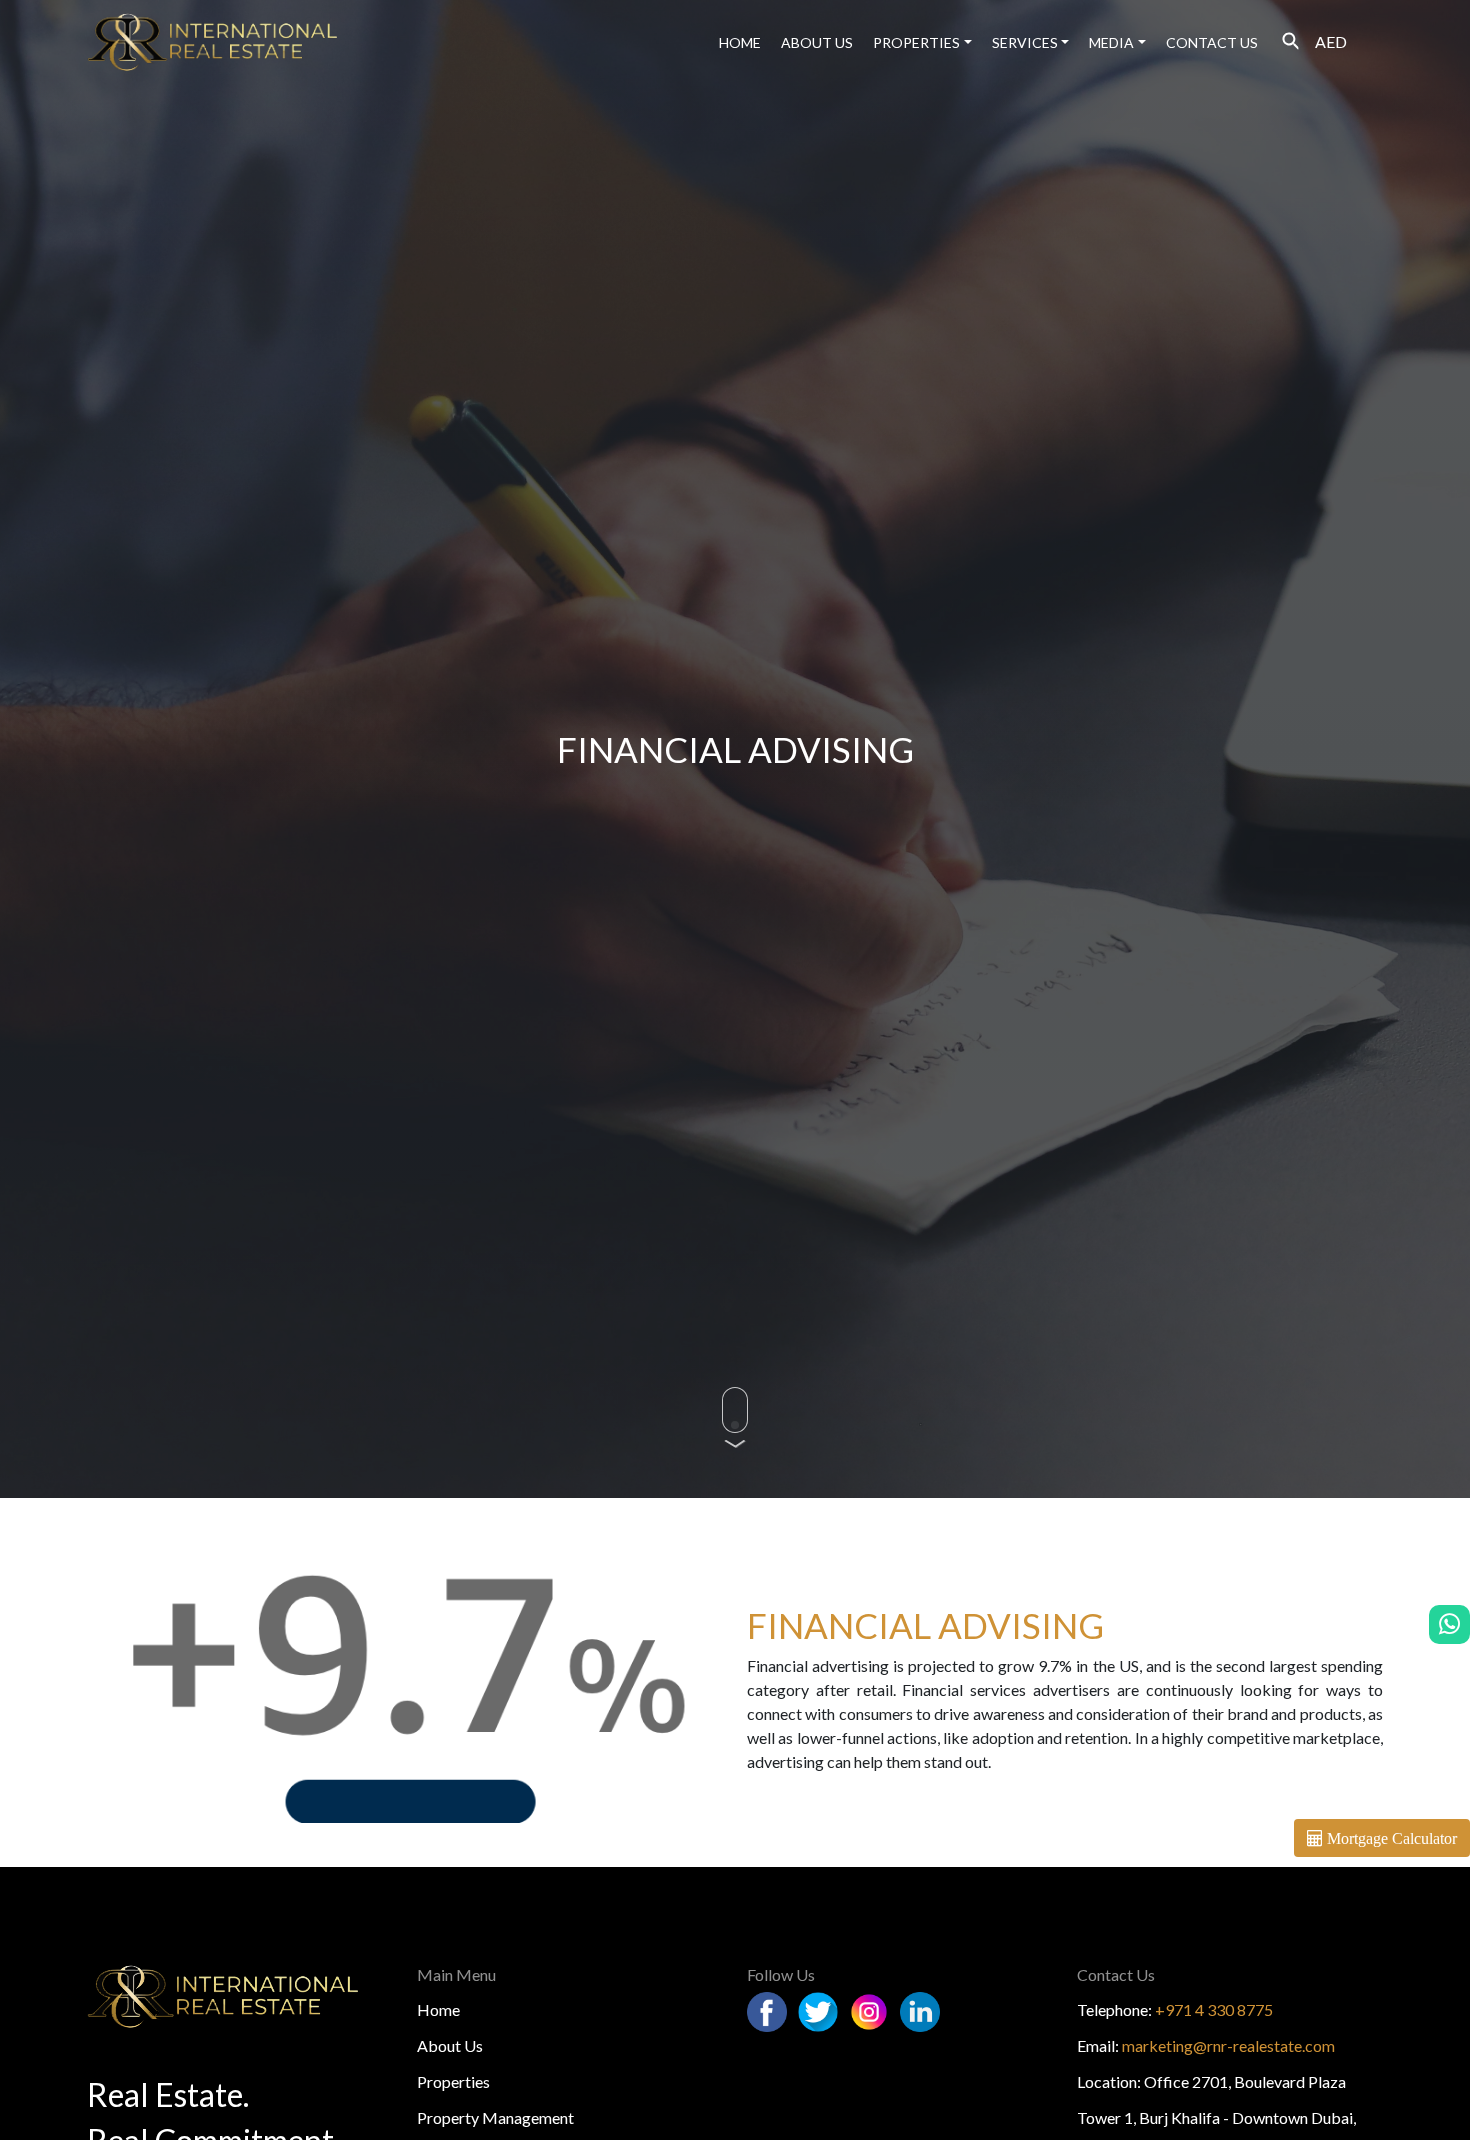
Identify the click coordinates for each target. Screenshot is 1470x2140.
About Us (450, 2045)
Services (1025, 42)
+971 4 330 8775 (1214, 2009)
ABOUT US (817, 42)
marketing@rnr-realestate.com (1228, 2045)
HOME (740, 42)
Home (438, 2009)
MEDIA (1111, 42)
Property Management (495, 2117)
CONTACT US (1212, 42)
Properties (916, 42)
